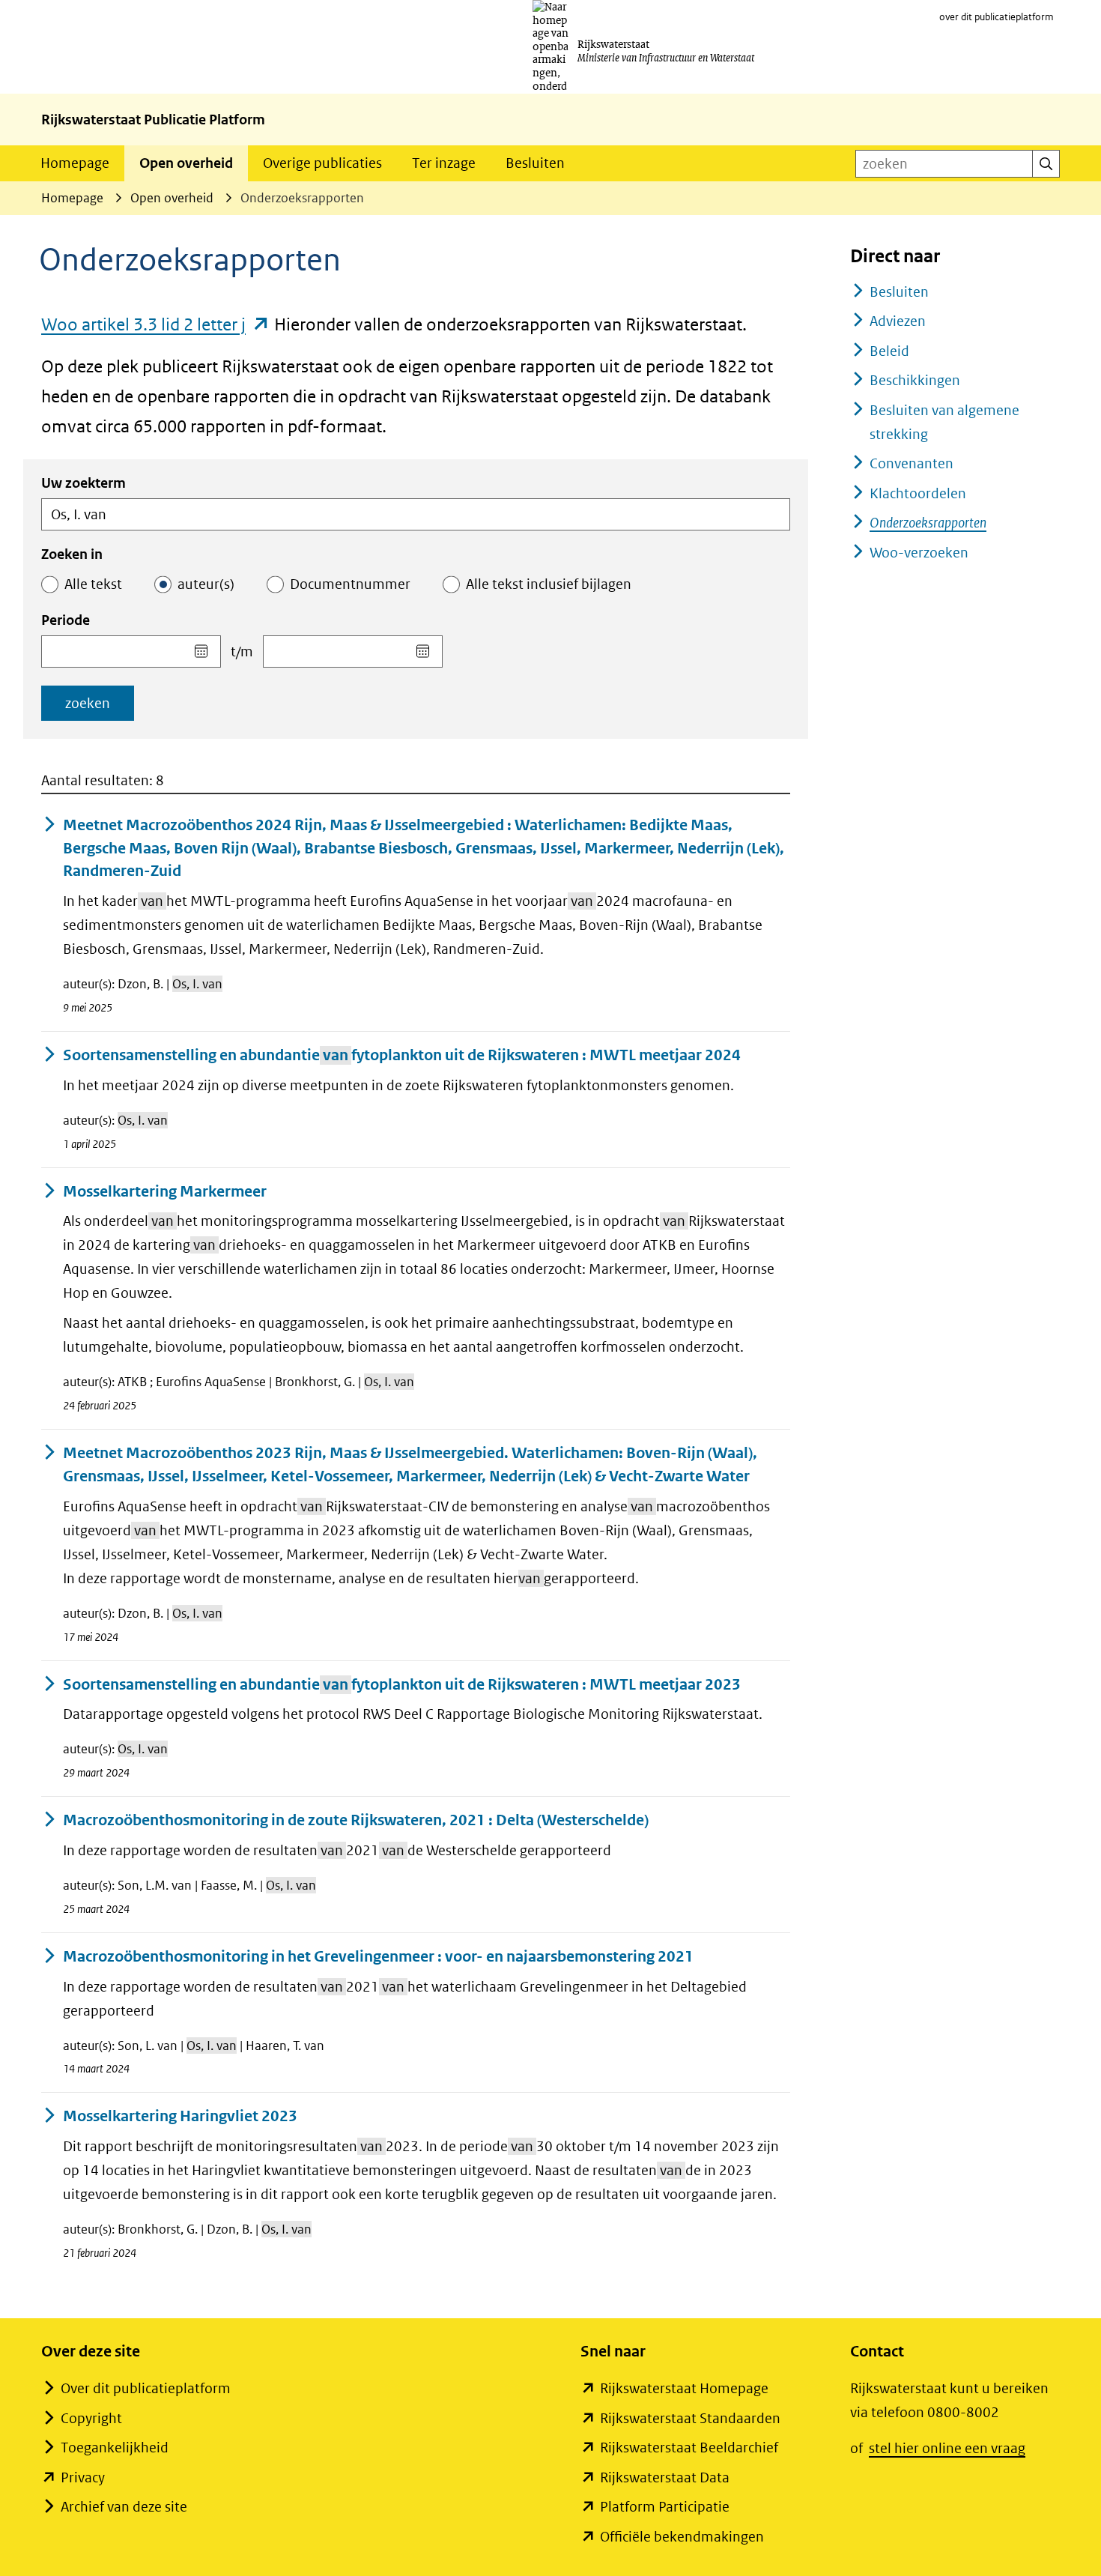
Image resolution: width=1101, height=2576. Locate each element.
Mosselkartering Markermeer (165, 1192)
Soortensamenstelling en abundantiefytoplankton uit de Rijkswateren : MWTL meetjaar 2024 (402, 1055)
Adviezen (898, 321)
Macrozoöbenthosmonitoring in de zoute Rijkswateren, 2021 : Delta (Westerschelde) (356, 1820)
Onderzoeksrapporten (928, 523)
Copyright (91, 2418)
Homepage (75, 163)
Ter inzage (444, 163)
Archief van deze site (124, 2507)
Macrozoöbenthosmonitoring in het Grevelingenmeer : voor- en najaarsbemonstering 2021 (378, 1957)
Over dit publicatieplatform (146, 2388)
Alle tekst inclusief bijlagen (549, 584)
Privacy (83, 2477)
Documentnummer (350, 584)
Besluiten (535, 163)
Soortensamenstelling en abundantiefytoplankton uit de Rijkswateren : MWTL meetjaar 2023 (402, 1685)
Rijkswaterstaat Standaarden (690, 2418)
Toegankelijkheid (115, 2447)
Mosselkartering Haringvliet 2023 (180, 2116)
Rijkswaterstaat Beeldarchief (689, 2447)
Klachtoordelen (918, 493)
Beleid (889, 351)
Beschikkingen (915, 380)
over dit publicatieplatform (997, 17)
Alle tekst (93, 584)
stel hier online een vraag (947, 2448)
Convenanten (912, 463)
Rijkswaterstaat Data (665, 2477)
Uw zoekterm (84, 483)
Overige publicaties (322, 163)
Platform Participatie (665, 2507)
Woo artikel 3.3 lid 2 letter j (156, 324)
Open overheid (186, 163)
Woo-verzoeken (919, 553)
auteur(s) (206, 584)
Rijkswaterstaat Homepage (684, 2388)
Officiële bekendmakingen (682, 2537)
